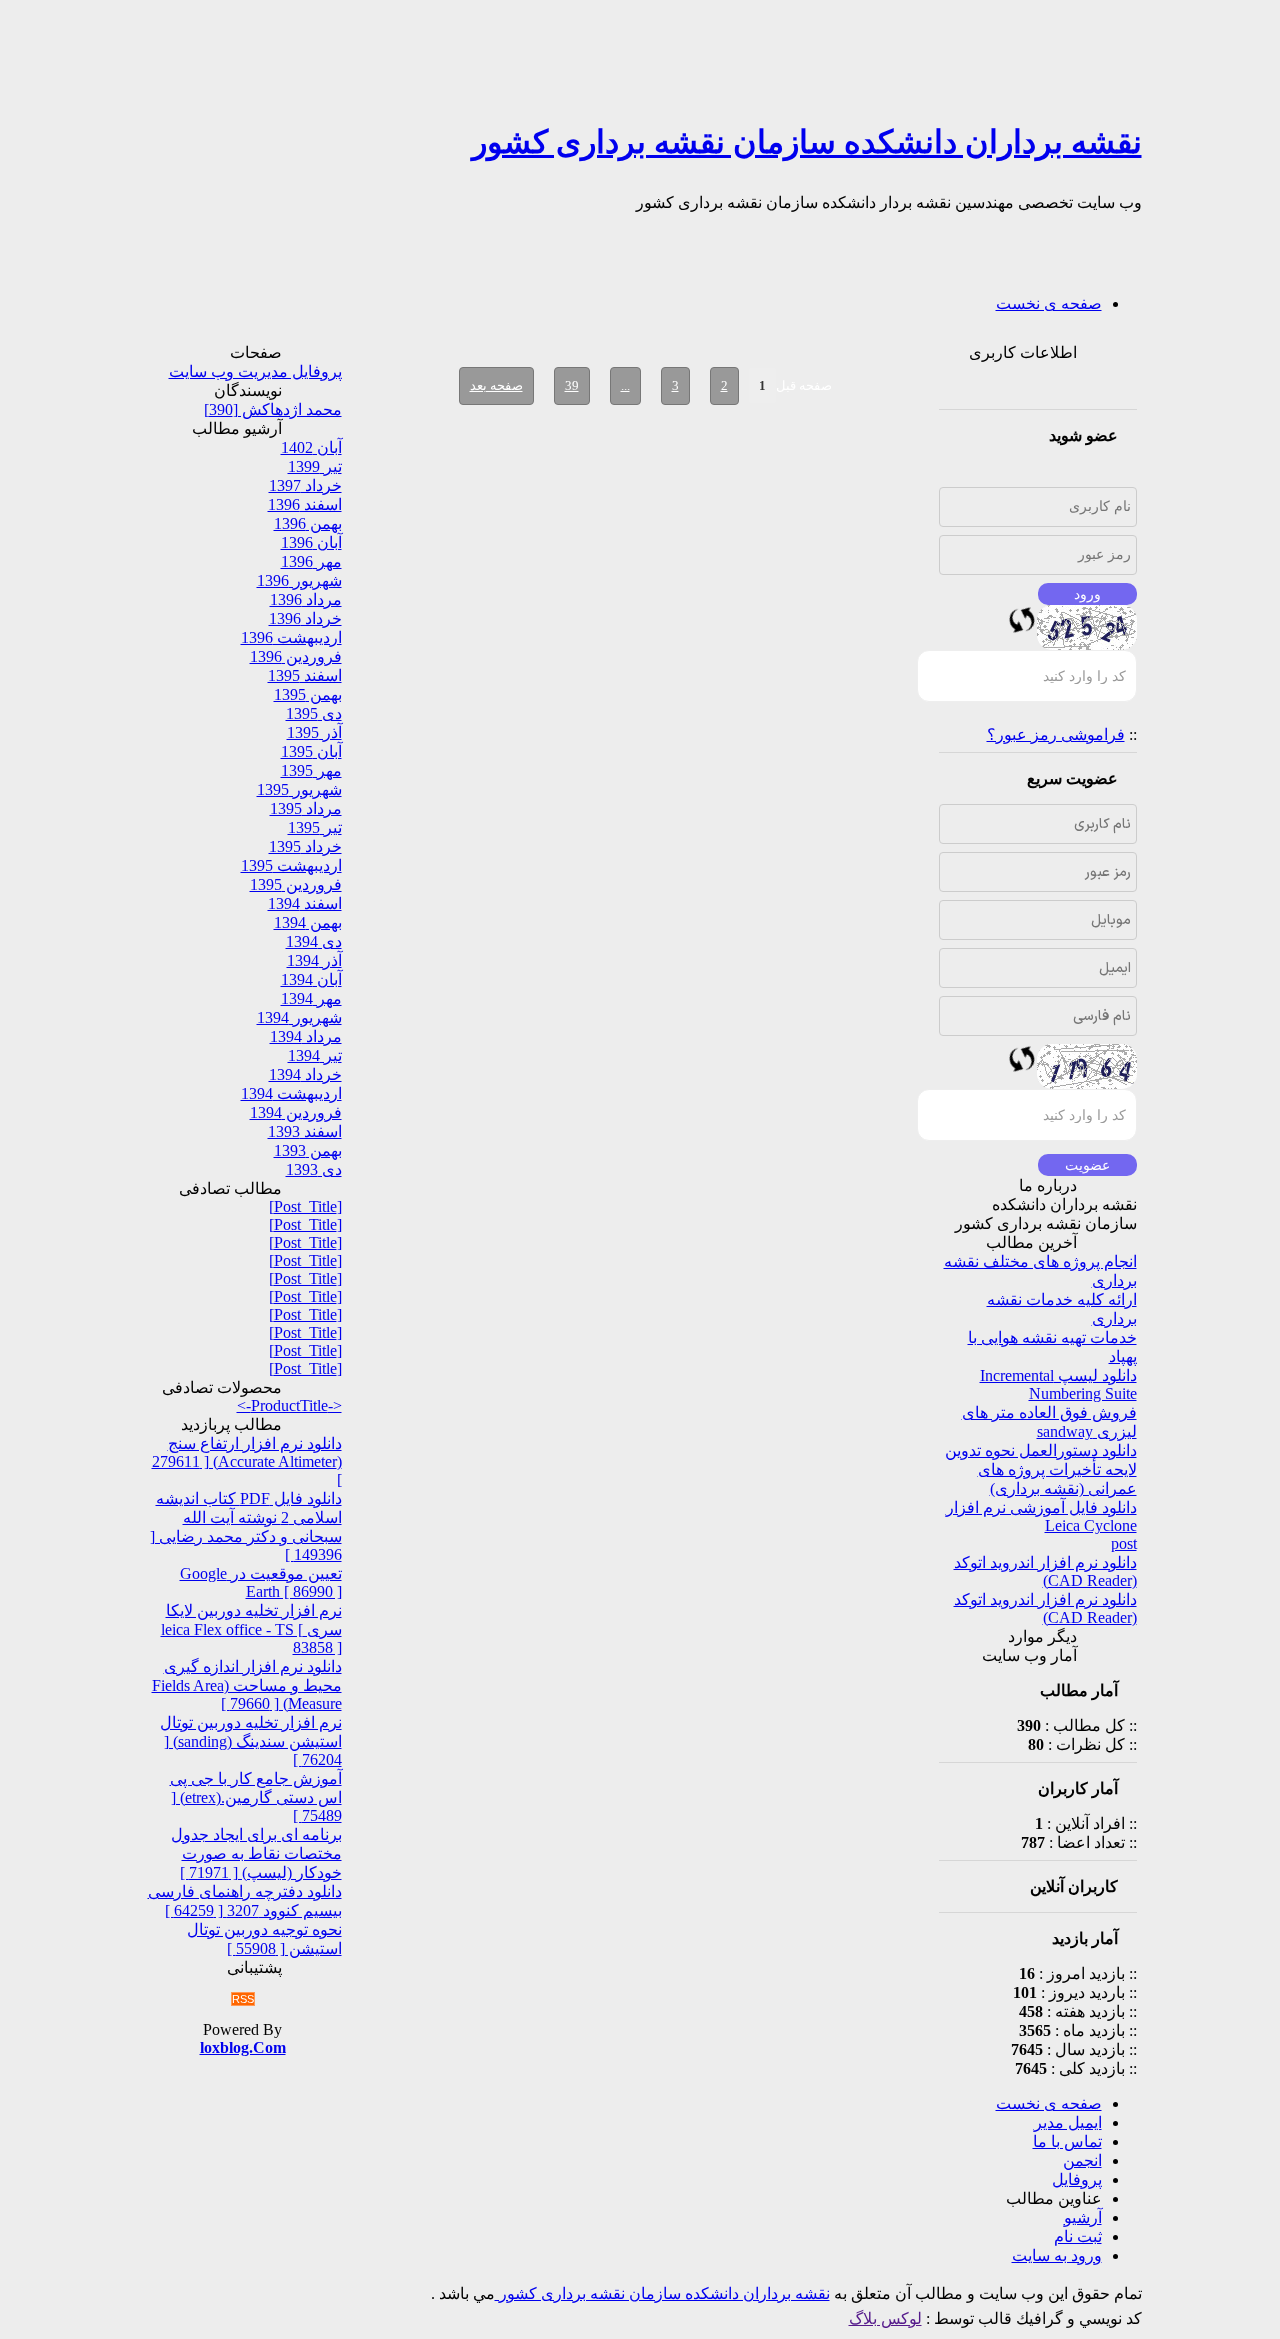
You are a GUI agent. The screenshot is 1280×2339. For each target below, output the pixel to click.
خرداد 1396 (305, 618)
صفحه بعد (496, 385)
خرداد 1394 (305, 1074)
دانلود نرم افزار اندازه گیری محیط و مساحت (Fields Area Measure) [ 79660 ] (247, 1685)
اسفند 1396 (305, 504)
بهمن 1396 (308, 523)
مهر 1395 (311, 770)
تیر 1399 (315, 466)
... (625, 385)
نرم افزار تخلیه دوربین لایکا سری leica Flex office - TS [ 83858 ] (251, 1629)
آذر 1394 (314, 960)
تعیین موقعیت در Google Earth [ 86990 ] (261, 1582)
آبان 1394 (311, 979)
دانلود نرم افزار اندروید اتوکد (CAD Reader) (1045, 1571)
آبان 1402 (311, 447)
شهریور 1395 (299, 789)
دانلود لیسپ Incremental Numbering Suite (1058, 1384)
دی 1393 (314, 1169)
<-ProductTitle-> (289, 1405)
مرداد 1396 (306, 599)
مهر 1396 (311, 561)
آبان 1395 (311, 751)
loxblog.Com (243, 2047)
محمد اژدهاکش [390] (273, 409)
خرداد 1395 (305, 846)
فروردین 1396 (296, 656)
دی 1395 (314, 713)
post (1124, 1543)
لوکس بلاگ (885, 2318)
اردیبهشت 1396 (291, 637)
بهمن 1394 (308, 922)
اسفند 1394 (305, 903)
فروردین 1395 (296, 884)
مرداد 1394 (306, 1036)
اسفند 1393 (305, 1131)
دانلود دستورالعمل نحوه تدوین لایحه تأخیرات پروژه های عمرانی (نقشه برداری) (1041, 1469)
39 (572, 385)
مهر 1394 (311, 998)
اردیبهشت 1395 (291, 865)
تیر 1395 (315, 827)
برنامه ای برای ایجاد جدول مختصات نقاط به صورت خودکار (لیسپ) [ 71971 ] (256, 1853)
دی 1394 (314, 941)
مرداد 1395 (306, 808)
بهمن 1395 (308, 694)
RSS (243, 1999)
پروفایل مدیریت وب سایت (255, 371)
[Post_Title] (305, 1206)
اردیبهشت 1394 (291, 1093)
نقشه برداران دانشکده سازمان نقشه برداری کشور (807, 142)
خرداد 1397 (305, 485)
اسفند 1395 (305, 675)
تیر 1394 (315, 1055)
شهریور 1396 (299, 580)
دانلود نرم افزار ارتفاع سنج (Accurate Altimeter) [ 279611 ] (247, 1461)
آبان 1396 (311, 542)
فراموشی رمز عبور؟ (1056, 734)
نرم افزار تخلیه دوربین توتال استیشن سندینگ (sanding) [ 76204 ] (251, 1741)
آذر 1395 (314, 732)
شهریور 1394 (299, 1017)
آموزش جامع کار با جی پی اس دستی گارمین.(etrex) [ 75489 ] (256, 1797)
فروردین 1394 (296, 1112)
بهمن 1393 (308, 1150)
